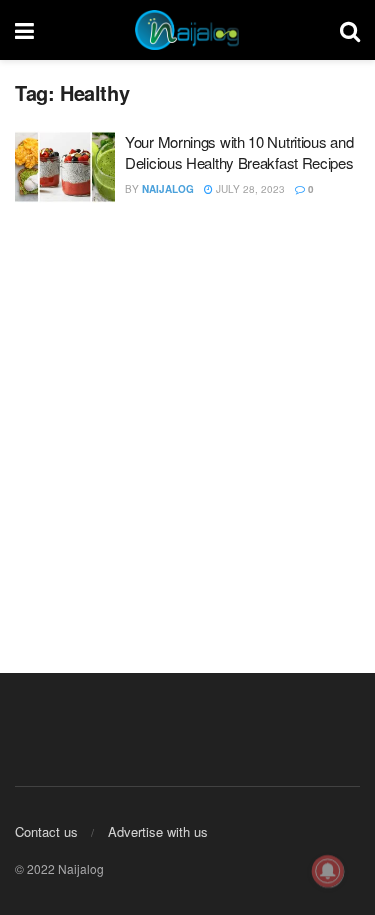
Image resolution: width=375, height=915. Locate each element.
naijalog (168, 189)
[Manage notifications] (328, 871)
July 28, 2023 (249, 189)
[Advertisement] (187, 425)
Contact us (46, 831)
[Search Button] (350, 30)
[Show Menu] (24, 30)
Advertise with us (158, 831)
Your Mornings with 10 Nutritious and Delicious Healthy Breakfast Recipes (239, 152)
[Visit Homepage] (187, 30)
